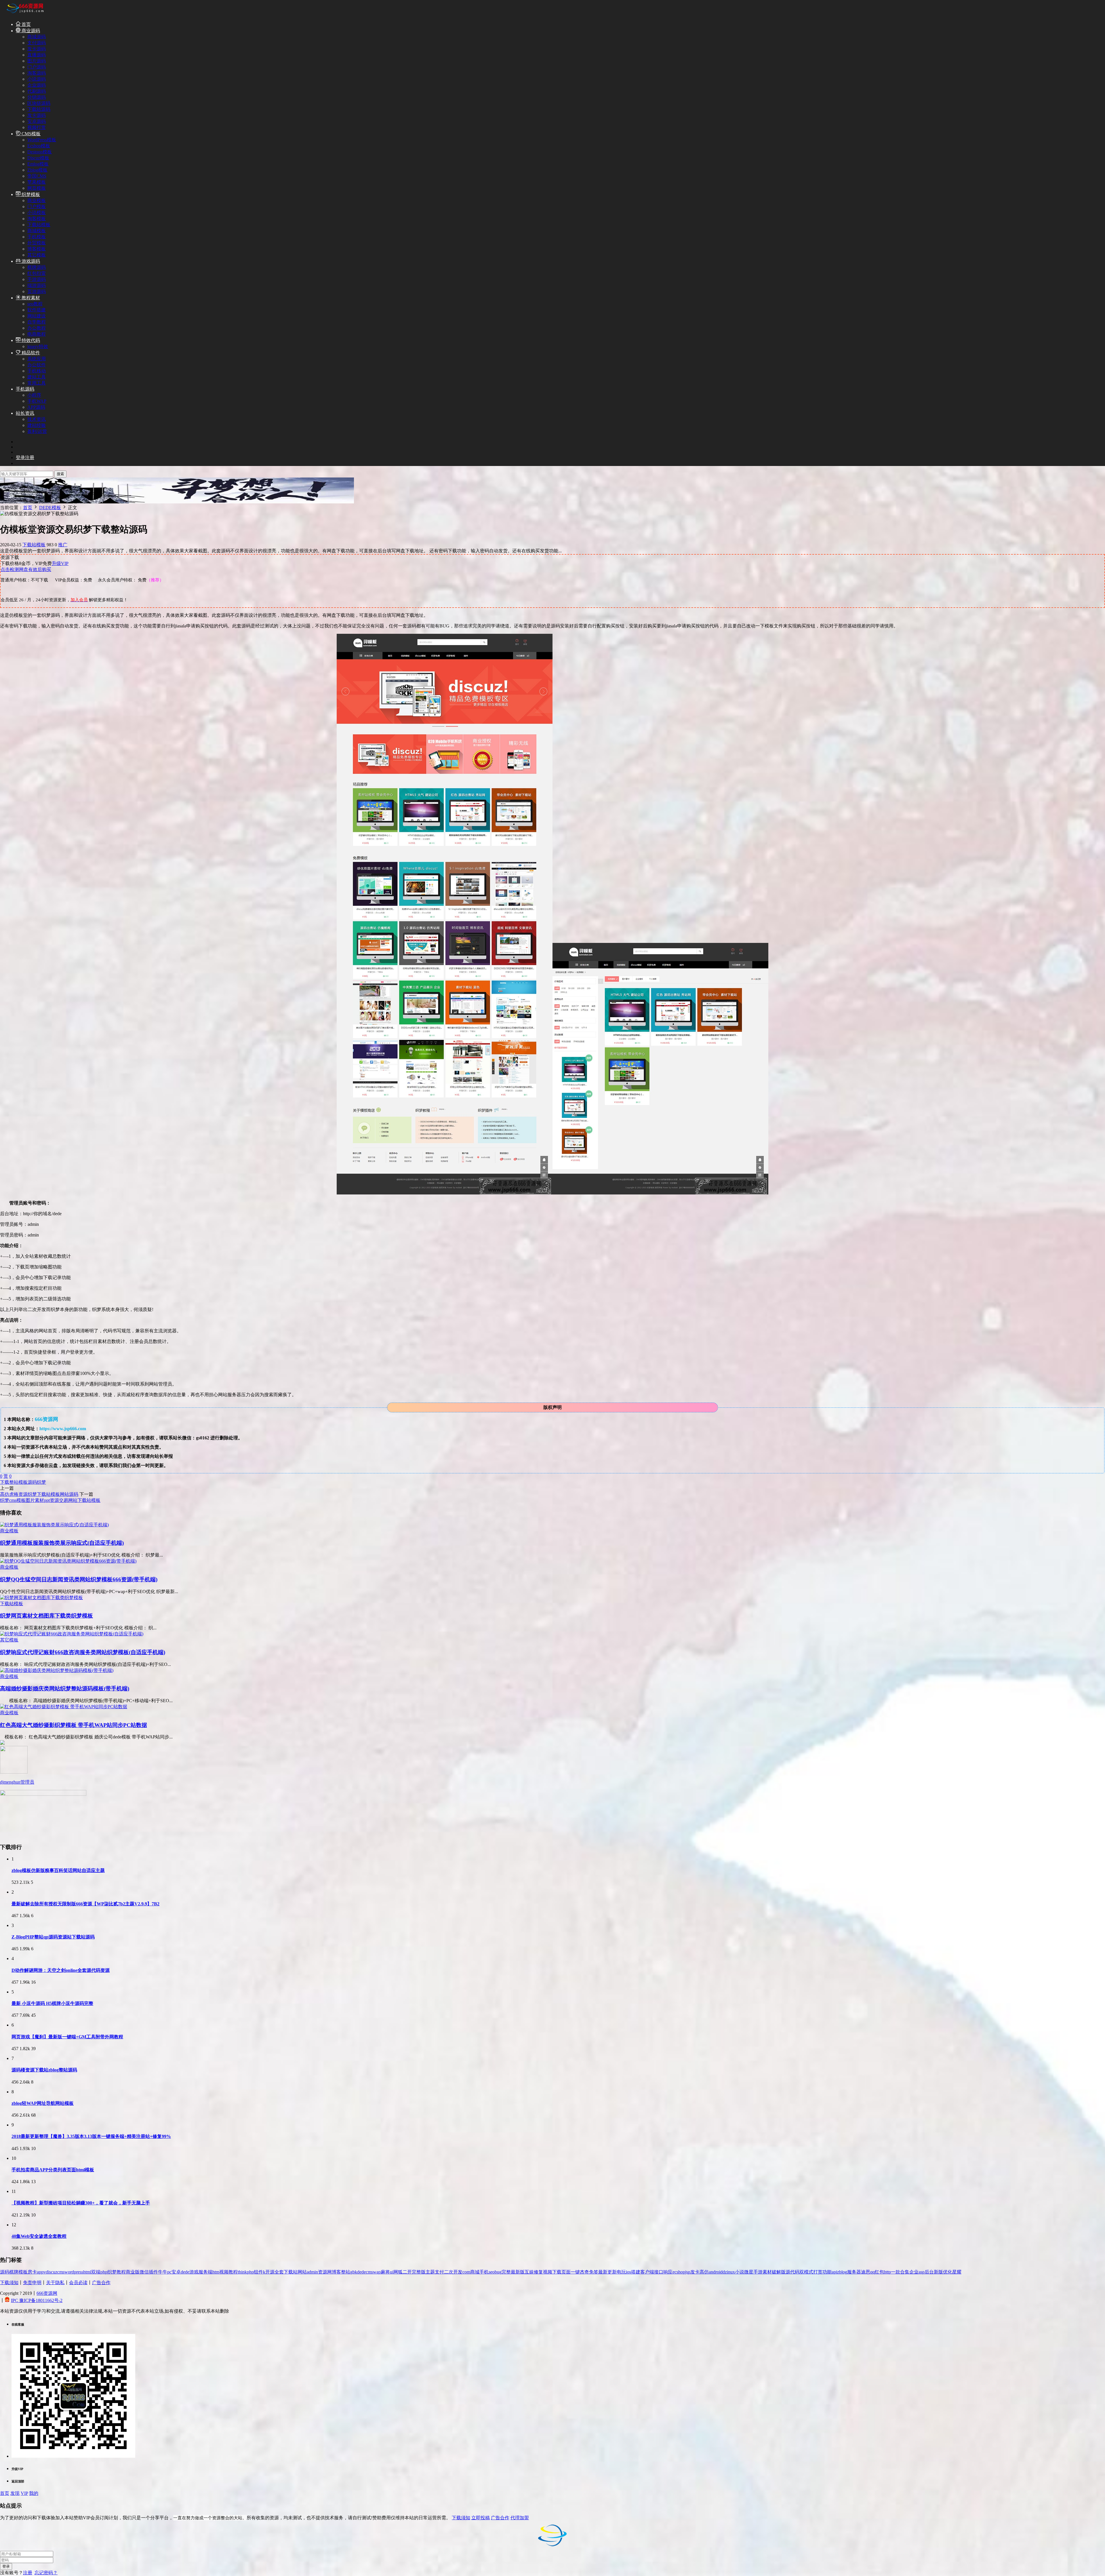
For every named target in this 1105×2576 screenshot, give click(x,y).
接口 (659, 2272)
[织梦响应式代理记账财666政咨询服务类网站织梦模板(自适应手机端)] (72, 1634)
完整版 (419, 2272)
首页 (26, 24)
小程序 (34, 395)
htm (216, 2272)
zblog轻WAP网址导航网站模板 (43, 2103)
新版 (938, 2272)
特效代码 (30, 340)
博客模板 (37, 249)
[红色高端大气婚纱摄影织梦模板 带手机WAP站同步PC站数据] (64, 1707)
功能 (827, 2272)
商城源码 (37, 37)
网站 (302, 2272)
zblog (842, 2272)
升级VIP (60, 563)
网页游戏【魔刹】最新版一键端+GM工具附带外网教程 (67, 2037)
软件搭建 (37, 310)
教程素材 (30, 298)
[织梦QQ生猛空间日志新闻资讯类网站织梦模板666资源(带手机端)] (68, 1561)
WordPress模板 (42, 140)
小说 (740, 2272)
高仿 (704, 2272)
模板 (23, 1482)
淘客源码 (37, 73)
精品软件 (30, 353)
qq (872, 2272)
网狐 (398, 2272)
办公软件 (37, 365)
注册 (28, 2573)
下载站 (291, 2272)
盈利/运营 (37, 431)
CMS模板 (31, 134)
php (104, 2272)
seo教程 (35, 304)
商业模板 (37, 200)
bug (498, 2272)
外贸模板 (37, 243)
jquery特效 (38, 346)
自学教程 (37, 322)
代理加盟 (520, 2518)
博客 (336, 2272)
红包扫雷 (37, 273)
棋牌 (14, 2272)
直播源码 (37, 55)
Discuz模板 (38, 158)
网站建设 (37, 316)
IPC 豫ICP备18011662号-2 (37, 2300)
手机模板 (37, 237)
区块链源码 (39, 103)
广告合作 (101, 2283)
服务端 (205, 2272)
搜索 (60, 474)
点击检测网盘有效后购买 (26, 569)
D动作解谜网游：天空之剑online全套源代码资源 (61, 1970)
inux (731, 2272)
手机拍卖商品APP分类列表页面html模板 (53, 2170)
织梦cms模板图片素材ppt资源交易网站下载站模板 (50, 1500)
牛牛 (163, 2272)
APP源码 (36, 407)
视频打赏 (37, 127)
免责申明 (32, 2283)
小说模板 (37, 213)
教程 (121, 2272)
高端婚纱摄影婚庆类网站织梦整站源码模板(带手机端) (65, 1689)
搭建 (636, 2272)
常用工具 (37, 383)
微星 (749, 2272)
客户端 (647, 2272)
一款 (896, 2272)
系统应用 (37, 359)
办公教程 (37, 328)
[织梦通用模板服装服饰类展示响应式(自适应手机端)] (54, 1525)
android (716, 2272)
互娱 (529, 2272)
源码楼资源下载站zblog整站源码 (44, 2070)
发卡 (695, 2272)
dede (185, 2272)
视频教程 (228, 2272)
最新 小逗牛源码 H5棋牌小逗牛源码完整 (52, 2003)
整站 (14, 1482)
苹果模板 (37, 182)
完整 (506, 2272)
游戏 (194, 2272)
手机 (484, 2272)
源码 (32, 1482)
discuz (52, 2272)
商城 (475, 2272)
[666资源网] (24, 14)
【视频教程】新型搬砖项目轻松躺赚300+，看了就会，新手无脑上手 (81, 2203)
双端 (96, 2272)
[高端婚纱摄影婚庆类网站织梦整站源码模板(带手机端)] (57, 1670)
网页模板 (37, 188)
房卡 (32, 2272)
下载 (5, 1482)
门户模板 (37, 207)
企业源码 (37, 85)
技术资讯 (37, 419)
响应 (668, 2272)
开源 (270, 2272)
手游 (758, 2272)
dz (725, 2272)
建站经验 (37, 425)
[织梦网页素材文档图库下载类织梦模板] (41, 1598)
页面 (566, 2272)
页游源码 (37, 291)
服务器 (854, 2272)
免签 (594, 2272)
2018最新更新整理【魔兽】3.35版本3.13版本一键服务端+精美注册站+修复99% (91, 2136)
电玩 (621, 2272)
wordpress (74, 2272)
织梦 (41, 1482)
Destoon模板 (40, 152)
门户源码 (37, 67)
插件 (153, 2272)
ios (628, 2272)
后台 (929, 2272)
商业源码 (30, 31)
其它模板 (37, 255)
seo (492, 2272)
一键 (575, 2272)
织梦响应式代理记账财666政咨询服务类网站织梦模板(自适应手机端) (83, 1652)
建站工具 (37, 377)
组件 (258, 2272)
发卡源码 (37, 49)
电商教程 (37, 334)
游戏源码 (30, 261)
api (834, 2272)
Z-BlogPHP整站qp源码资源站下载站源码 (53, 1937)
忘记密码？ (46, 2573)
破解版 (779, 2272)
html (87, 2272)
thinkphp (246, 2272)
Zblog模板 (37, 170)
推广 (63, 545)
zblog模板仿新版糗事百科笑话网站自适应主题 (58, 1870)
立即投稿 (481, 2518)
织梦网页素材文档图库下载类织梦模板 (46, 1616)
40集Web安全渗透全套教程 (39, 2236)
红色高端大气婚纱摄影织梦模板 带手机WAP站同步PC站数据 (74, 1725)
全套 (279, 2272)
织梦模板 (30, 194)
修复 (538, 2272)
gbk (354, 2272)
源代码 (792, 2272)
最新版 (518, 2272)
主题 (430, 2272)
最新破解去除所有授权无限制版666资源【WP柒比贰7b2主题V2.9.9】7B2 (85, 1904)
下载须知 (9, 2283)
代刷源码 (37, 91)
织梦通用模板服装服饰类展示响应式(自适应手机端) (62, 1543)
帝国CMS (37, 176)
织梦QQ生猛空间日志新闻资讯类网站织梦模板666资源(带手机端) (79, 1579)
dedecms (365, 2272)
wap (377, 2272)
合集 (905, 2272)
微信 (144, 2272)
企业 (914, 2272)
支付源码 (37, 43)
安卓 (176, 2272)
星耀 (957, 2272)
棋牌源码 (37, 267)
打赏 (818, 2272)
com (466, 2272)
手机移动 (37, 371)
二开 (407, 2272)
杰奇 (584, 2272)
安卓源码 (37, 121)
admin (312, 2272)
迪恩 (866, 2272)
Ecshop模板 (39, 146)
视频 (548, 2272)
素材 (767, 2272)
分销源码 (37, 97)
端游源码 (37, 285)
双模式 (806, 2272)
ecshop (679, 2272)
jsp (688, 2272)
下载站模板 (39, 225)
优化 (948, 2272)
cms (61, 2272)
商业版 (133, 2272)
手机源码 (25, 389)
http (887, 2272)
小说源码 (37, 79)
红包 (879, 2272)
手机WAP (37, 401)
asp (922, 2272)
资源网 (325, 2272)
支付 (439, 2272)
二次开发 (453, 2272)
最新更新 (607, 2272)
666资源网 (47, 2293)
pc (169, 2272)
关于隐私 (55, 2283)
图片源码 (37, 61)
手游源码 (37, 279)
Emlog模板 (38, 164)
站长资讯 (25, 413)
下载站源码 (39, 109)
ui (392, 2272)
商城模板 (37, 231)
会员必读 (78, 2283)
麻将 (385, 2272)
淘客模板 (37, 219)
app (40, 2272)
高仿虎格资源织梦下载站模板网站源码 (39, 1494)
